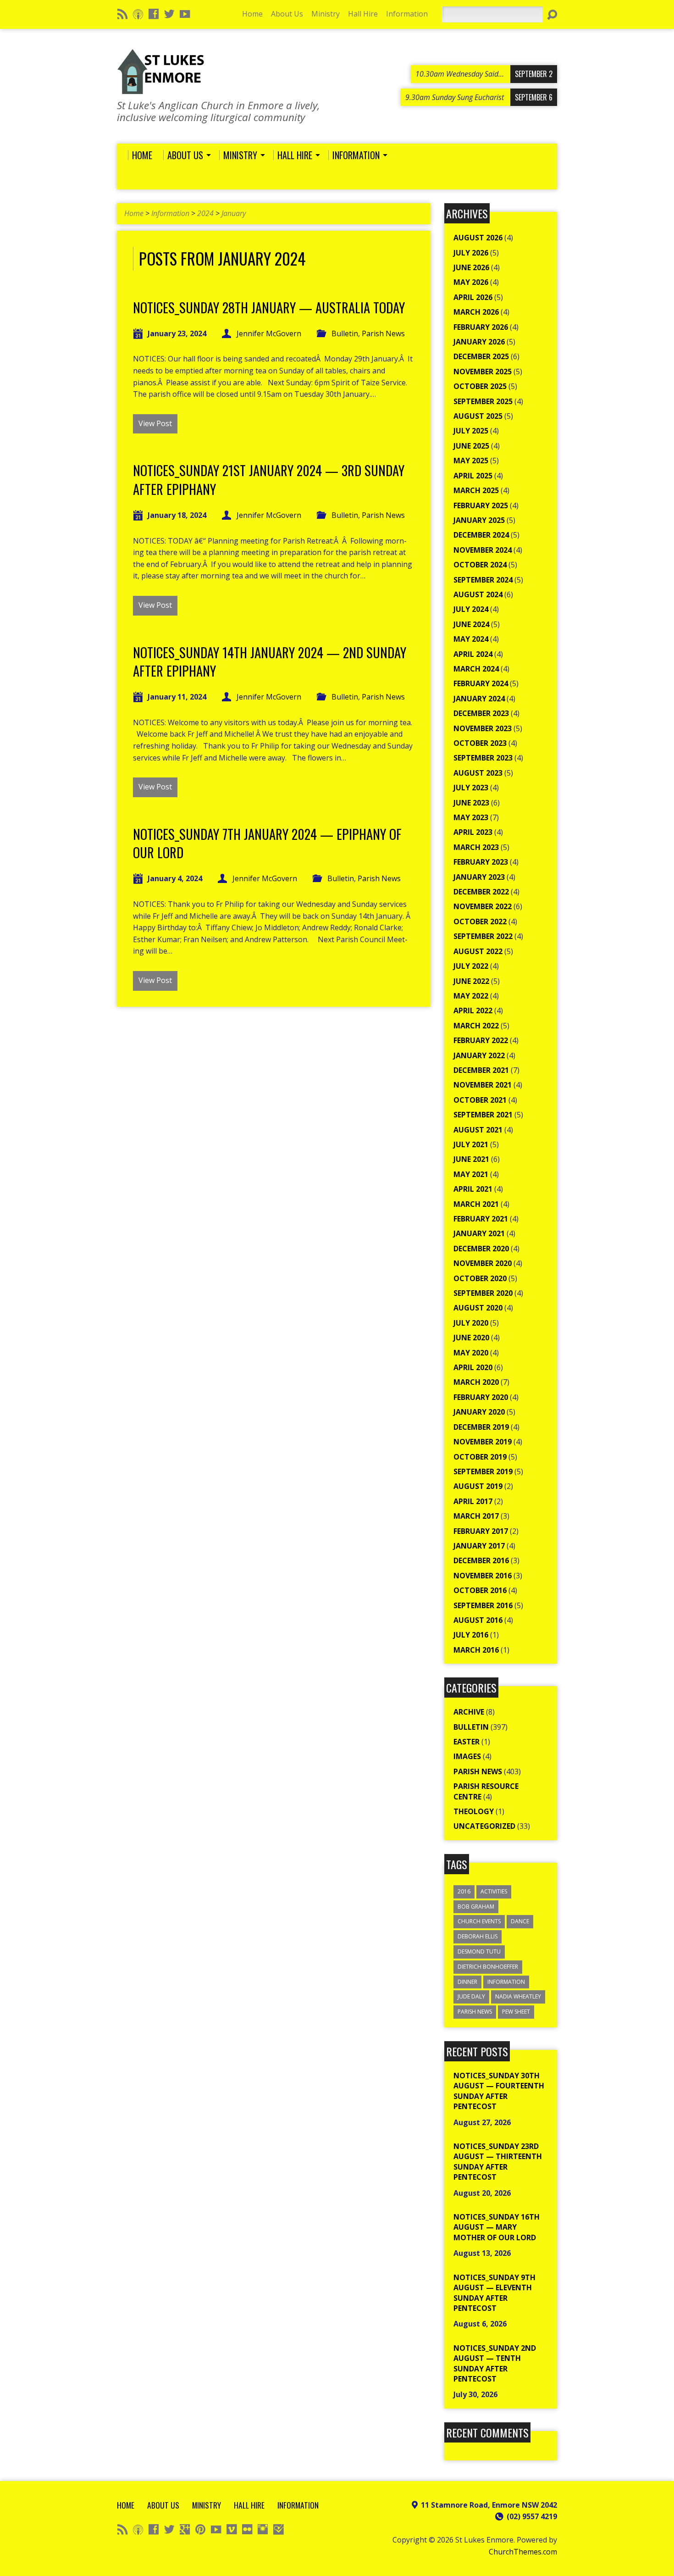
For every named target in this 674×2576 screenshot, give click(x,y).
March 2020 (476, 1382)
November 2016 (483, 1576)
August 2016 (478, 1620)
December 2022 (481, 892)
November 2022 (483, 906)
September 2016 (483, 1605)
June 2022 (471, 981)
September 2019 (483, 1471)
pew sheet (516, 2012)
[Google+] (185, 2529)
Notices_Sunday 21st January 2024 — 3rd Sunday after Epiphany (269, 479)
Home (252, 14)
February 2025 (481, 505)
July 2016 (471, 1635)
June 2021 (471, 1159)
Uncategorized (484, 1826)
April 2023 (473, 832)
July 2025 (471, 431)
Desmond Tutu (479, 1951)
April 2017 (473, 1501)
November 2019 (483, 1442)
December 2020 (481, 1249)
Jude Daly (471, 1996)
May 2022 (471, 996)
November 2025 (483, 372)
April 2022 (473, 1010)
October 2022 (480, 922)
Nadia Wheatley (518, 1996)
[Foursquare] (278, 2529)
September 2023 (483, 758)
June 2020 (471, 1338)
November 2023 (483, 728)
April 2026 (473, 297)
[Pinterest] (200, 2529)
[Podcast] (138, 14)
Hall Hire (363, 14)
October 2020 (480, 1278)
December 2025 (481, 356)
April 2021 (473, 1189)
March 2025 (476, 490)
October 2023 (480, 743)
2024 (205, 213)
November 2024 (483, 550)
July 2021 (471, 1144)
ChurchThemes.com (523, 2552)
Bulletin (345, 333)
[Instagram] (263, 2529)
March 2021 (476, 1204)
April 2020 (473, 1367)
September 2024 (483, 580)
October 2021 (480, 1100)
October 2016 (480, 1590)
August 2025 (478, 416)
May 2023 (471, 817)
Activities (494, 1891)
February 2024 (481, 683)
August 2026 (478, 238)
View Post (155, 423)
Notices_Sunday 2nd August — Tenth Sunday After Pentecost (495, 2363)
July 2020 (471, 1323)
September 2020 (483, 1293)
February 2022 (481, 1040)
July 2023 (471, 788)
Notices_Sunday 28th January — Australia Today (269, 307)
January (234, 213)
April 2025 (473, 476)
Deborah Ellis (478, 1936)
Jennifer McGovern (269, 333)
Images (467, 1756)
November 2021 (483, 1085)
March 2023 (476, 847)
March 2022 (476, 1026)
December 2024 (481, 535)
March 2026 (476, 312)
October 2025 (480, 386)
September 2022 (483, 936)
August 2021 (478, 1130)
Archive (469, 1712)
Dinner (467, 1982)
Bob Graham (476, 1907)
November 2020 (483, 1263)
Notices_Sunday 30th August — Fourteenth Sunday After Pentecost (499, 2091)
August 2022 (478, 951)
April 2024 (473, 654)
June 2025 (471, 446)
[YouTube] (185, 14)
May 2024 (471, 639)
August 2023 (478, 773)
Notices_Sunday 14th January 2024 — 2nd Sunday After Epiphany (270, 661)
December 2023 (481, 713)
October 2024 (480, 565)
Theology (474, 1811)
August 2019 (478, 1486)
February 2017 (481, 1531)
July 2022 (471, 966)
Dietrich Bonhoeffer (488, 1967)
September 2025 (483, 401)
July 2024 (471, 609)
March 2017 (476, 1516)
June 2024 (471, 624)
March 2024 (476, 669)
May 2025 (471, 461)
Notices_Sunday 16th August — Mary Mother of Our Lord (497, 2227)
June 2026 (471, 267)
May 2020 (471, 1353)
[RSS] (122, 14)
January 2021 (479, 1233)
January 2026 (479, 342)
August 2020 (478, 1308)
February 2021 (481, 1219)
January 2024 (479, 699)
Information (407, 14)
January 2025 (479, 520)
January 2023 (479, 877)
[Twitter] (169, 14)
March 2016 (476, 1650)
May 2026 (471, 282)
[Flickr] (247, 2529)
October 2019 (480, 1457)
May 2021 (471, 1174)
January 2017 (479, 1546)
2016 (464, 1891)
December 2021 (481, 1070)
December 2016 (481, 1560)
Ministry (326, 14)
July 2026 (471, 253)
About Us (287, 14)
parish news (475, 2012)
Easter (467, 1742)
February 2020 (481, 1397)
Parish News (383, 333)
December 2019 (481, 1427)
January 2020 (479, 1412)
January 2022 (479, 1055)
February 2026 (481, 327)
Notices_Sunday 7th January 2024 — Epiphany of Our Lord (267, 843)
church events (479, 1921)
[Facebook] (154, 14)
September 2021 (483, 1115)
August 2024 (478, 594)
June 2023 (471, 803)
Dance (520, 1921)
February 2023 (481, 862)
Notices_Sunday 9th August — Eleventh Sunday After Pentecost (494, 2293)
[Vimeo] (232, 2529)
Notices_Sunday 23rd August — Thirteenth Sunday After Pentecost (498, 2162)
